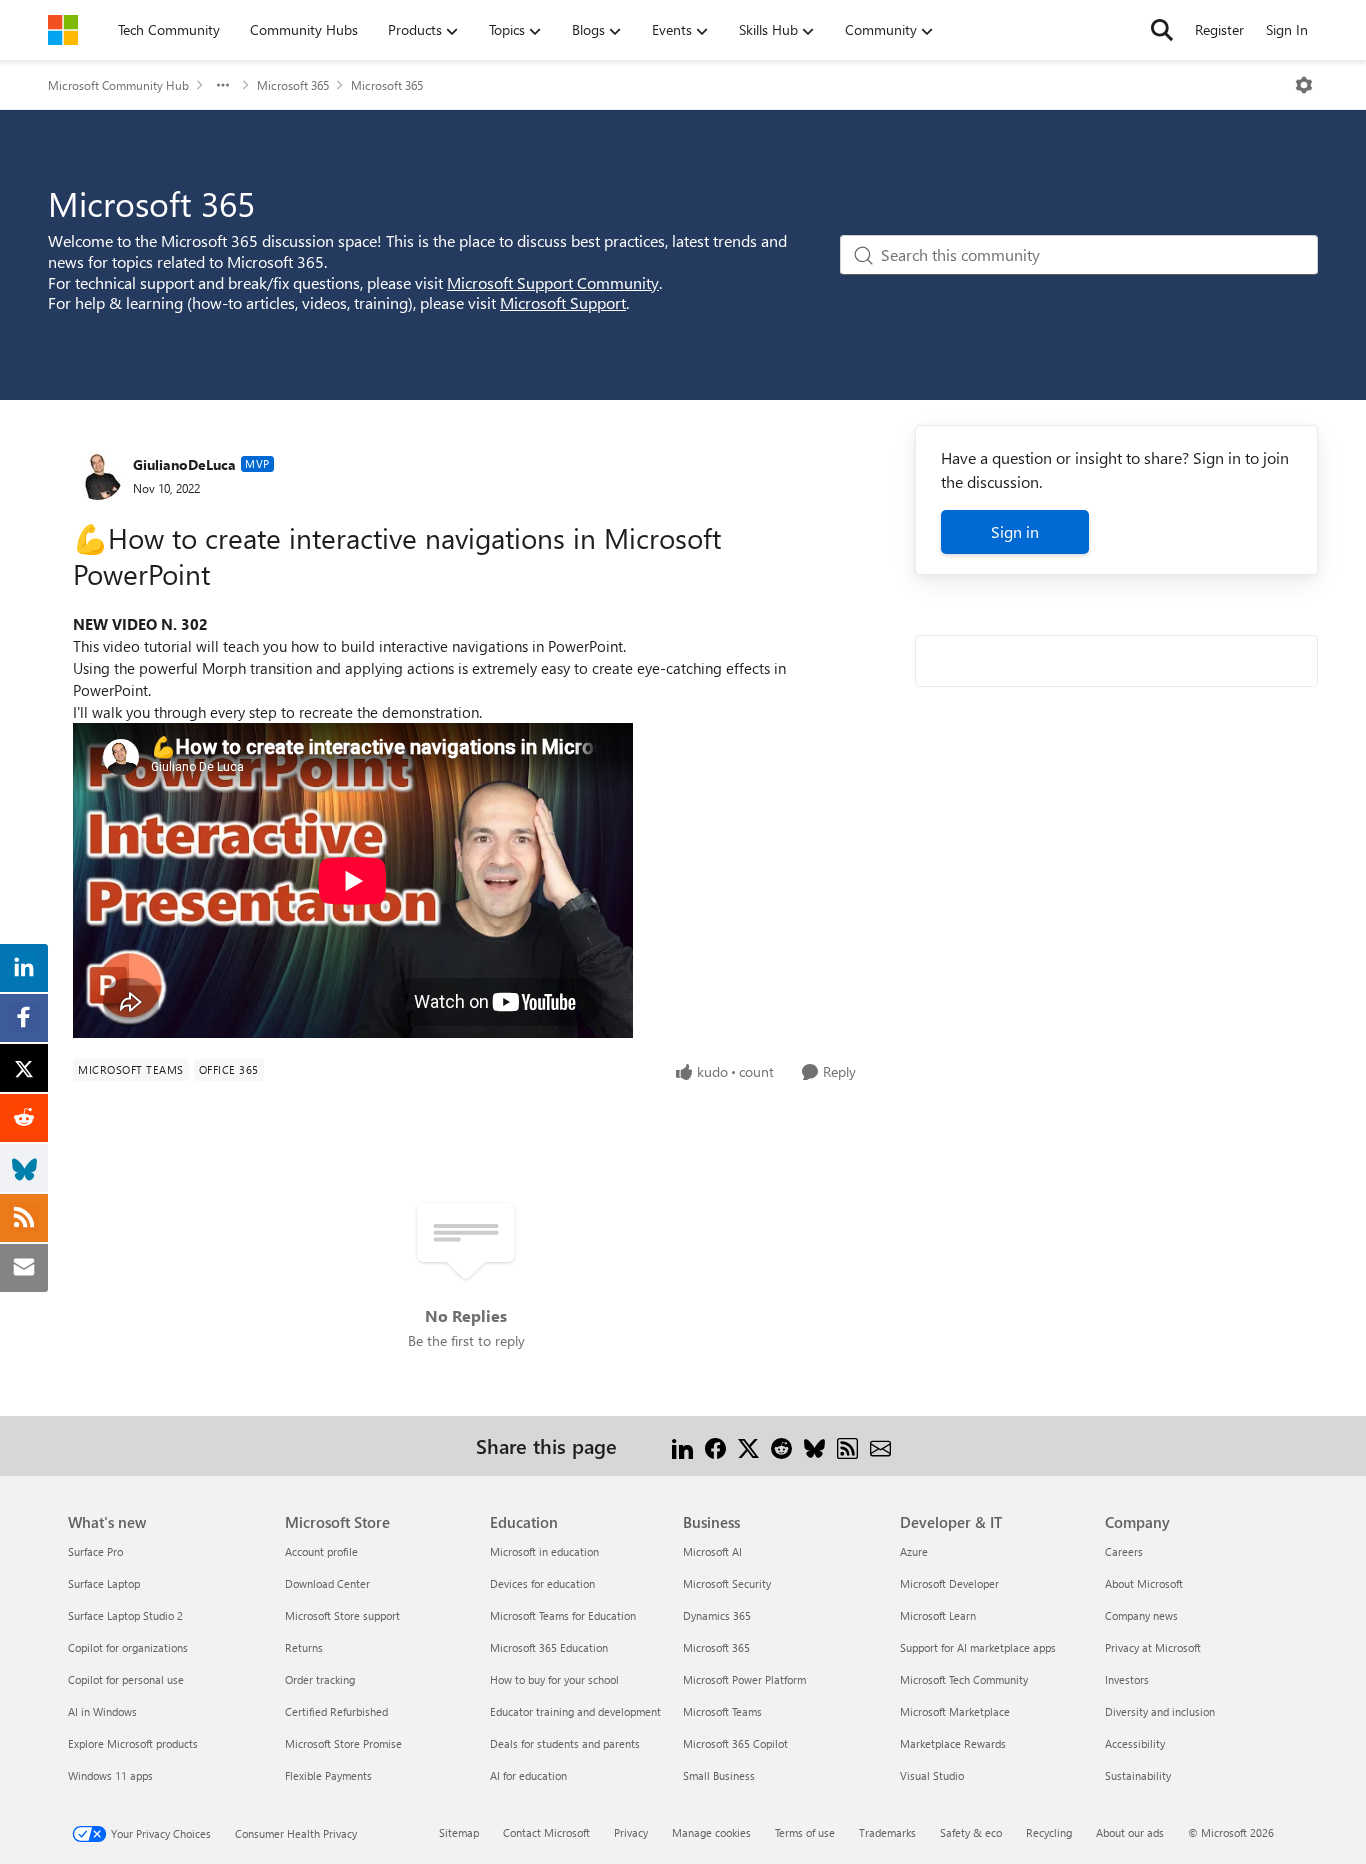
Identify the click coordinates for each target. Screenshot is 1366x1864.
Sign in (1015, 531)
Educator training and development (575, 1711)
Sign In (1287, 29)
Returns (304, 1647)
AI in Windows (102, 1711)
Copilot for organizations (128, 1647)
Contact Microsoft (546, 1832)
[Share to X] (748, 1445)
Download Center (327, 1583)
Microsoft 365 (293, 85)
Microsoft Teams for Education (563, 1615)
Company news (1141, 1615)
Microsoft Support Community (553, 282)
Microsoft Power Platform (744, 1679)
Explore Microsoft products (133, 1743)
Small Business (719, 1775)
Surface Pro (95, 1551)
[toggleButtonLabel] (1304, 85)
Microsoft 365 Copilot (735, 1743)
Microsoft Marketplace (955, 1711)
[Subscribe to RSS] (847, 1445)
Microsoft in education (544, 1551)
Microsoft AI (712, 1551)
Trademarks (887, 1832)
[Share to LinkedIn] (682, 1445)
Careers (1124, 1551)
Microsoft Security (727, 1583)
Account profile (321, 1551)
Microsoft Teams (722, 1711)
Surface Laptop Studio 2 (125, 1615)
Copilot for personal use (126, 1679)
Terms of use (805, 1832)
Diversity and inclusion (1160, 1711)
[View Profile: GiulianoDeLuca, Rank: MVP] (98, 475)
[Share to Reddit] (781, 1445)
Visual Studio (932, 1775)
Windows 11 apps (110, 1775)
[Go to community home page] (63, 30)
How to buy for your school (554, 1679)
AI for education (528, 1775)
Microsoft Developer (949, 1583)
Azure (914, 1551)
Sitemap (459, 1832)
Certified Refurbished (336, 1711)
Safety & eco (971, 1832)
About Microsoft (1144, 1583)
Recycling (1049, 1832)
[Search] (1162, 30)
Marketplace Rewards (953, 1743)
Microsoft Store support (342, 1615)
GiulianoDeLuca (184, 464)
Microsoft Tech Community (964, 1679)
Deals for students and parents (565, 1743)
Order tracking (320, 1679)
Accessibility (1135, 1743)
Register (1219, 29)
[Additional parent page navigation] (223, 85)
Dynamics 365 (717, 1615)
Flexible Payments (328, 1775)
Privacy (631, 1832)
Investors (1127, 1679)
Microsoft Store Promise (343, 1743)
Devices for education (542, 1583)
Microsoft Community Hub (118, 85)
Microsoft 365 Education (549, 1647)
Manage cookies (711, 1832)
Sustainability (1138, 1775)
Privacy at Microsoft (1153, 1647)
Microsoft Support (563, 302)
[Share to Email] (880, 1445)
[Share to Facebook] (715, 1445)
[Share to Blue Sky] (814, 1445)
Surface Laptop (104, 1583)
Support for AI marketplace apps (978, 1647)
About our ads (1130, 1832)
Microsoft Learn (938, 1615)
